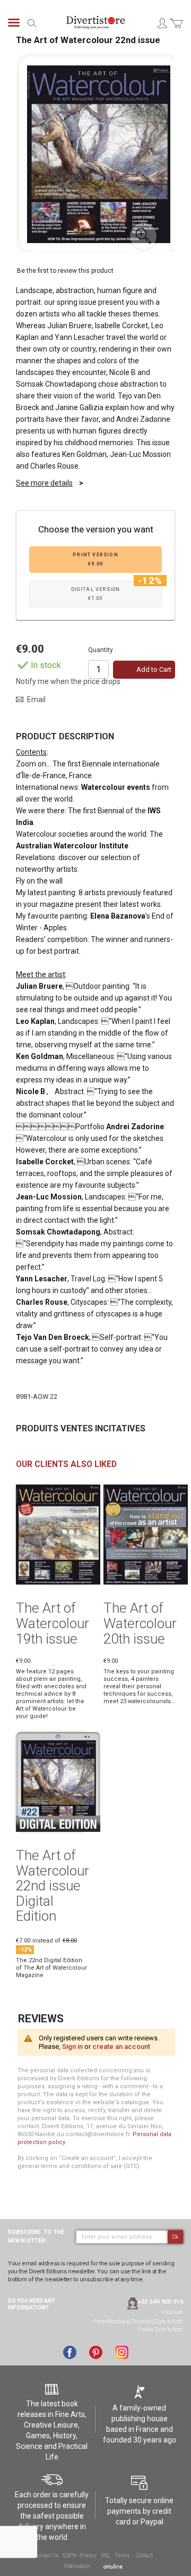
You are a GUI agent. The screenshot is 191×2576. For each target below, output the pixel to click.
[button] (143, 236)
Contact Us (46, 2556)
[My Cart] (176, 30)
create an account (121, 2046)
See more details (44, 483)
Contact (144, 2556)
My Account (162, 23)
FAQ (105, 2556)
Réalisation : (79, 2566)
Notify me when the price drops (68, 681)
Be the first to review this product (65, 271)
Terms (123, 2556)
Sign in (72, 2046)
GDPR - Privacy (79, 2556)
